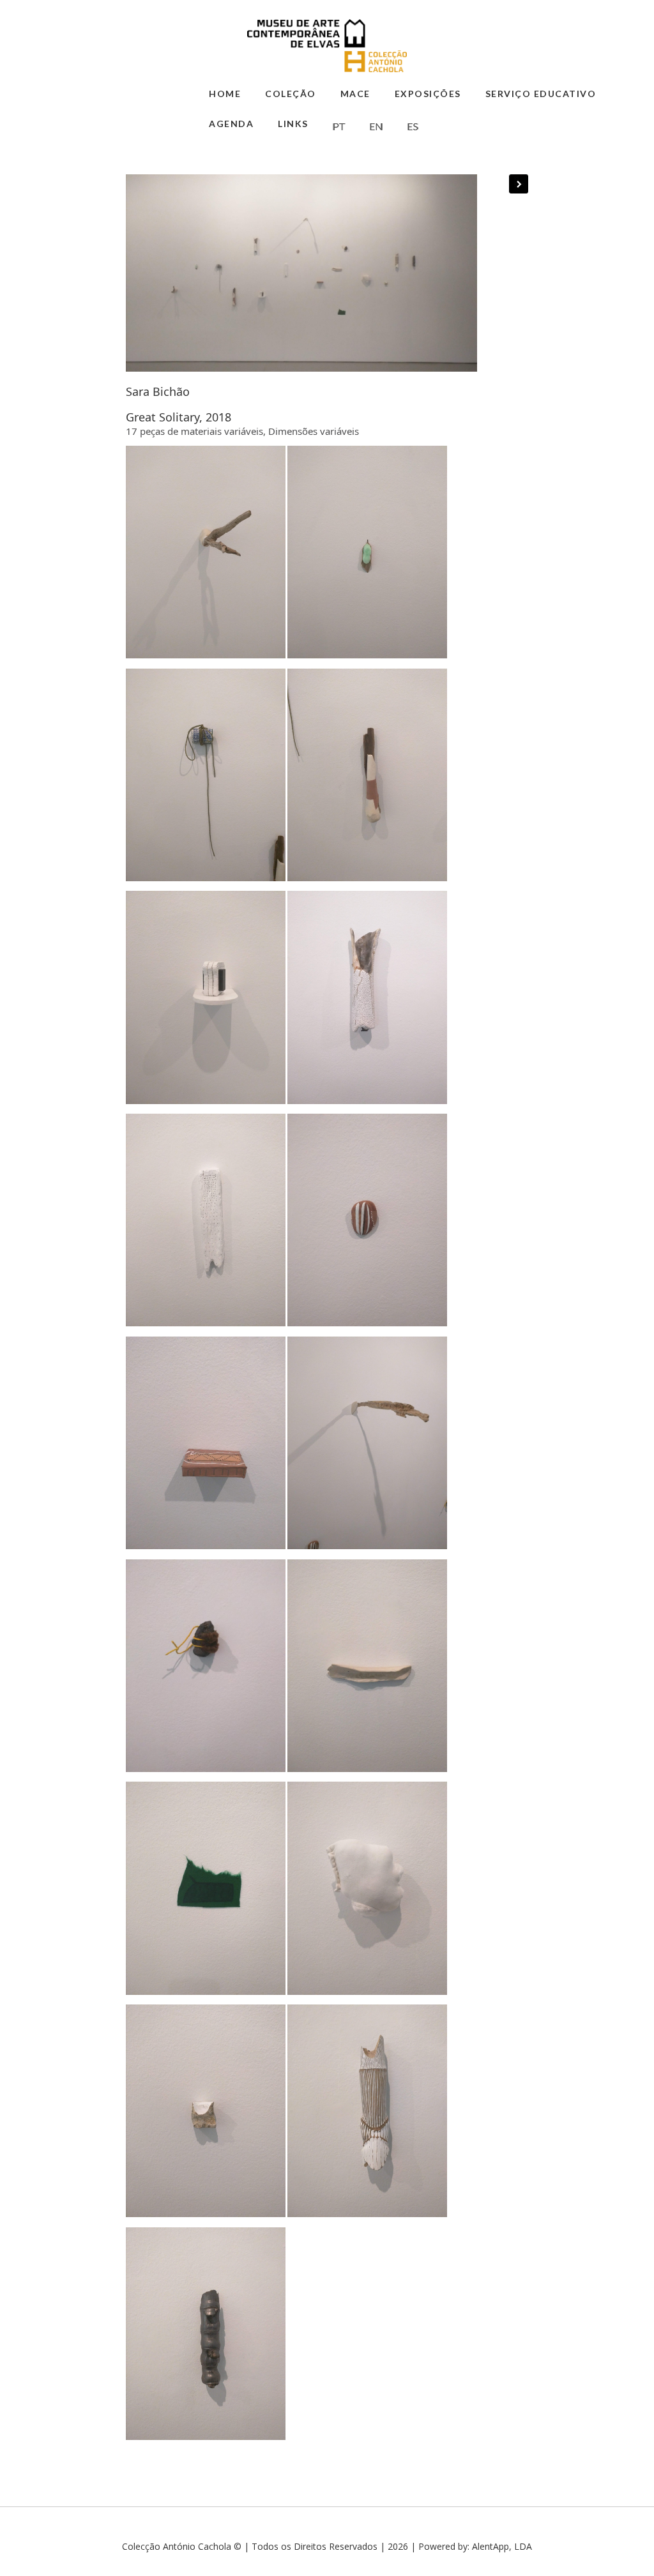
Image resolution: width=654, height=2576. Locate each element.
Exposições (428, 94)
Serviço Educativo (541, 94)
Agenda (231, 124)
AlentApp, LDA (502, 2546)
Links (293, 124)
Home (225, 94)
